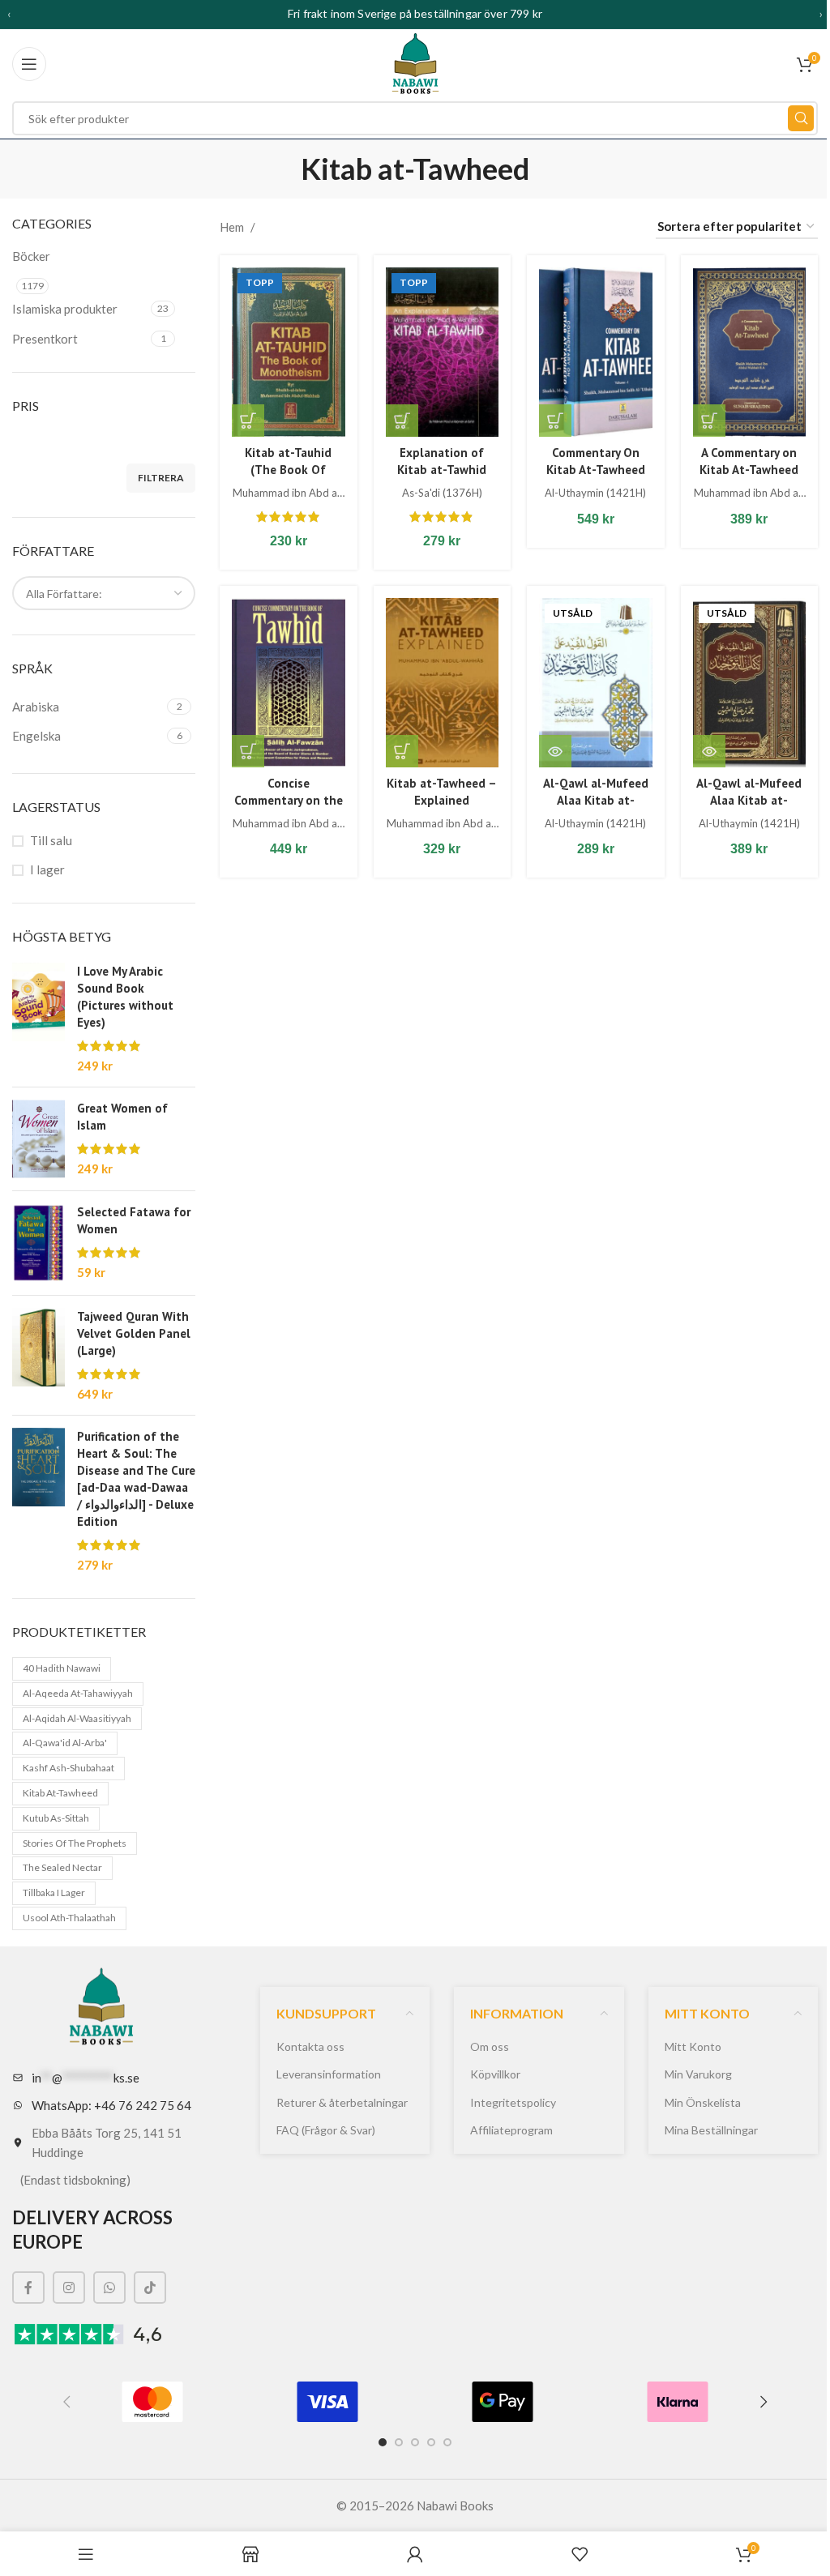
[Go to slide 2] (399, 2442)
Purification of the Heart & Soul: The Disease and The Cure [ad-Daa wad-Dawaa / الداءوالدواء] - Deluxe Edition (136, 1479)
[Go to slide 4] (431, 2442)
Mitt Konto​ (693, 2046)
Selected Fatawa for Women (134, 1220)
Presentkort (45, 339)
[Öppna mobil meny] (29, 64)
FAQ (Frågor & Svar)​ (326, 2130)
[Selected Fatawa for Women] (39, 1243)
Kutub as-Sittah (56, 1818)
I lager (47, 869)
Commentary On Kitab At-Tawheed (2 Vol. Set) (596, 470)
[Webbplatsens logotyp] (415, 62)
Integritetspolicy (513, 2102)
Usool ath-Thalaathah (69, 1918)
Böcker (31, 256)
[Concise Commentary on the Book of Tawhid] (289, 683)
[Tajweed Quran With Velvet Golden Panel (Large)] (39, 1355)
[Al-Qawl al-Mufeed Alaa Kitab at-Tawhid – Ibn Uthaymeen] (596, 683)
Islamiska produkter (65, 309)
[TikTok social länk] (150, 2288)
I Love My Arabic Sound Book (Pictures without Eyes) (125, 997)
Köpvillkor (495, 2074)
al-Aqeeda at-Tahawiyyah (78, 1693)
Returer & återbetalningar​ (342, 2102)
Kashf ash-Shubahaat (68, 1768)
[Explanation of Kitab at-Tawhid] (443, 352)
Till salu (51, 840)
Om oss (490, 2046)
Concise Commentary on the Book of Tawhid (289, 800)
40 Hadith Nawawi (62, 1668)
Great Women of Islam (122, 1117)
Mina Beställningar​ (711, 2130)
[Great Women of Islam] (39, 1139)
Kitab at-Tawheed (60, 1793)
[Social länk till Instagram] (69, 2288)
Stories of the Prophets (75, 1843)
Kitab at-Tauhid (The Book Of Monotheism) (288, 470)
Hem (232, 227)
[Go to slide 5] (447, 2442)
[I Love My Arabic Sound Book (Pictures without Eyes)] (39, 1019)
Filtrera (161, 478)
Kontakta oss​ (310, 2046)
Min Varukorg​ (698, 2074)
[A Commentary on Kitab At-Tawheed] (750, 352)
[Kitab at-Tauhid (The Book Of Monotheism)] (289, 352)
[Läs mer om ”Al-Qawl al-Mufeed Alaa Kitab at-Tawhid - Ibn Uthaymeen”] (555, 751)
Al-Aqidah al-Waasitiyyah (77, 1718)
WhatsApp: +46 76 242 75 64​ (111, 2105)
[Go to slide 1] (383, 2442)
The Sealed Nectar (62, 1867)
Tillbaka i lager (54, 1892)
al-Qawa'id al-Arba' (65, 1743)
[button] (248, 421)
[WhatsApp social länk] (109, 2288)
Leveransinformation (329, 2074)
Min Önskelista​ (703, 2102)
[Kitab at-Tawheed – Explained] (443, 683)
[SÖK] (801, 118)
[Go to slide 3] (415, 2442)
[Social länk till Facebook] (28, 2288)
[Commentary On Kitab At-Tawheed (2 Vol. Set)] (596, 352)
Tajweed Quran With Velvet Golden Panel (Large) (134, 1333)
